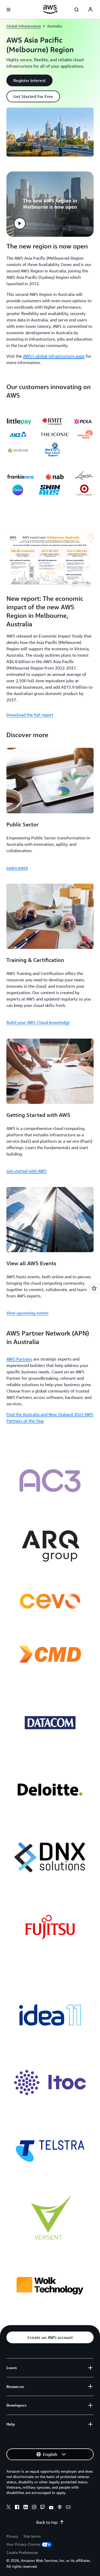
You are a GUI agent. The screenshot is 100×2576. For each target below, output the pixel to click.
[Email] (68, 2508)
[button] (29, 80)
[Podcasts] (60, 2508)
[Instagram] (34, 2508)
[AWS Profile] (90, 10)
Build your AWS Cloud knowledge (38, 1022)
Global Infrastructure (24, 26)
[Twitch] (43, 2508)
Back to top (47, 2522)
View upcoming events (27, 1313)
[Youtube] (51, 2508)
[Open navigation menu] (9, 10)
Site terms (32, 2536)
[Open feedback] (94, 1288)
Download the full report (30, 715)
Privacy (12, 2536)
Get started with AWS (27, 1171)
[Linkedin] (26, 2508)
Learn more (17, 868)
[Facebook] (17, 2508)
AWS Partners (19, 1359)
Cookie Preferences (22, 2552)
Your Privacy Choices (23, 2544)
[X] (9, 2508)
